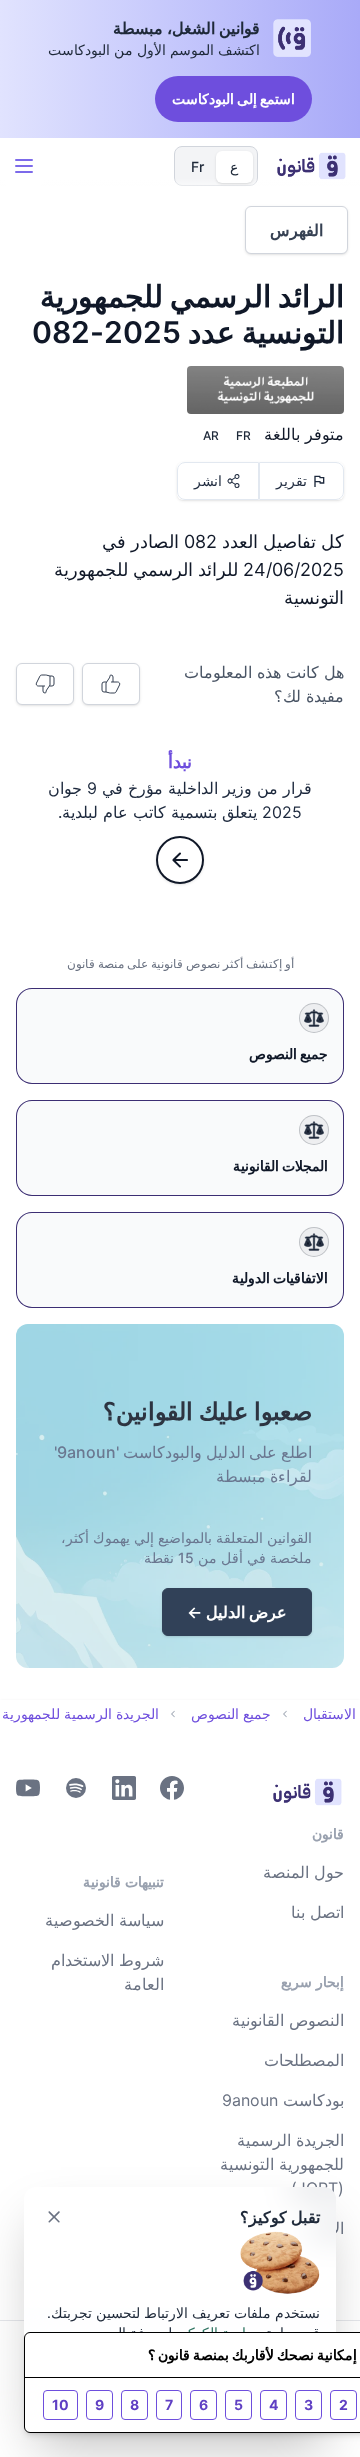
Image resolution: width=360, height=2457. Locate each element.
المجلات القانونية (280, 1165)
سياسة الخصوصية (104, 1920)
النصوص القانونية (288, 2020)
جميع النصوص (288, 1053)
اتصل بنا (317, 1912)
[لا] (45, 684)
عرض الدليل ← (237, 1612)
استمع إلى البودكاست (233, 98)
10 (60, 2404)
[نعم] (111, 684)
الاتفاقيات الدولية (280, 1277)
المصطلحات (304, 2060)
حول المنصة (303, 1872)
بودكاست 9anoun (283, 2100)
